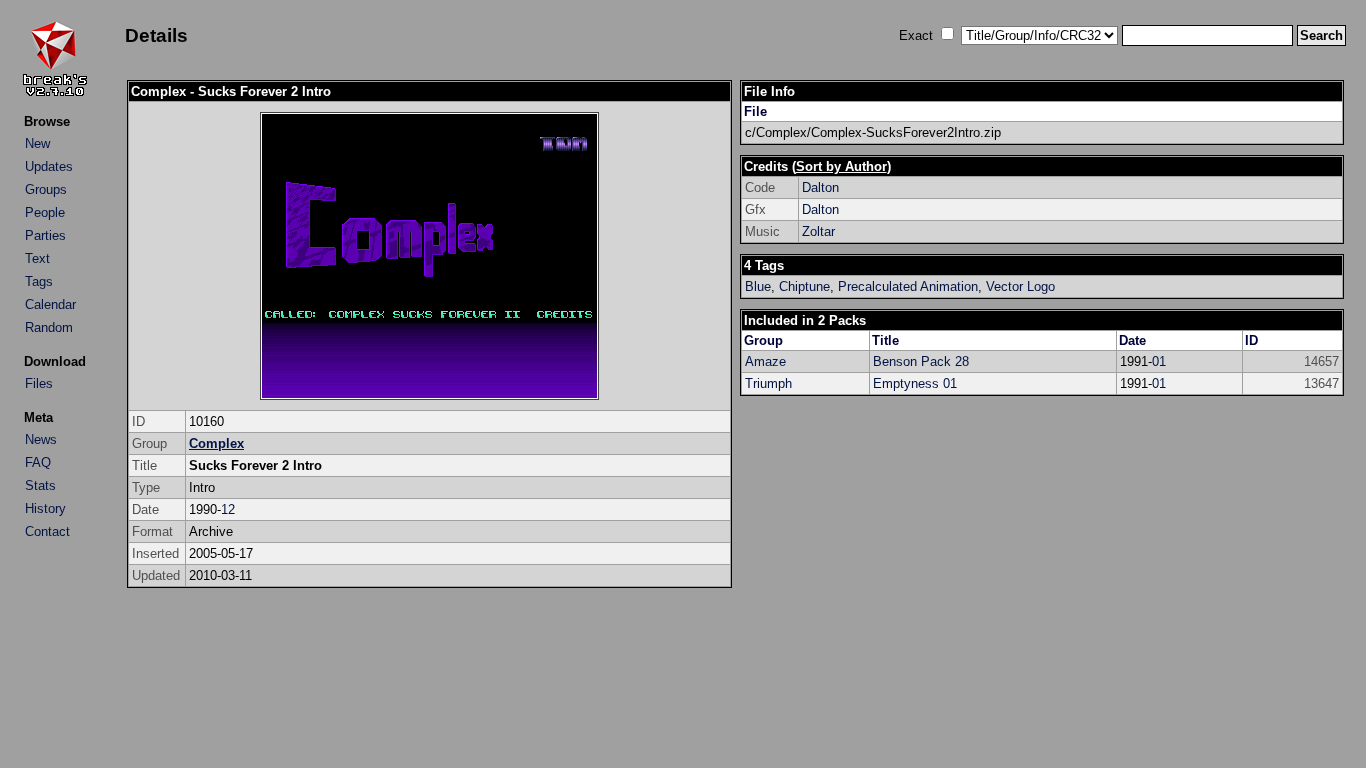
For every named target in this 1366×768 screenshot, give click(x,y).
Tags (39, 281)
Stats (40, 485)
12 (228, 509)
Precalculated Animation (908, 286)
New (37, 143)
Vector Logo (1020, 286)
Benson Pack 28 (921, 361)
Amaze (765, 361)
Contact (47, 531)
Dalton (820, 187)
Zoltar (818, 231)
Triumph (768, 383)
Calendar (50, 304)
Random (49, 327)
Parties (45, 235)
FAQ (38, 462)
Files (39, 383)
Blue (758, 286)
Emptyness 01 (915, 383)
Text (37, 258)
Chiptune (804, 286)
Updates (49, 166)
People (45, 212)
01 (1159, 361)
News (41, 439)
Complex (216, 443)
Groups (46, 189)
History (45, 508)
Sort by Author (841, 166)
